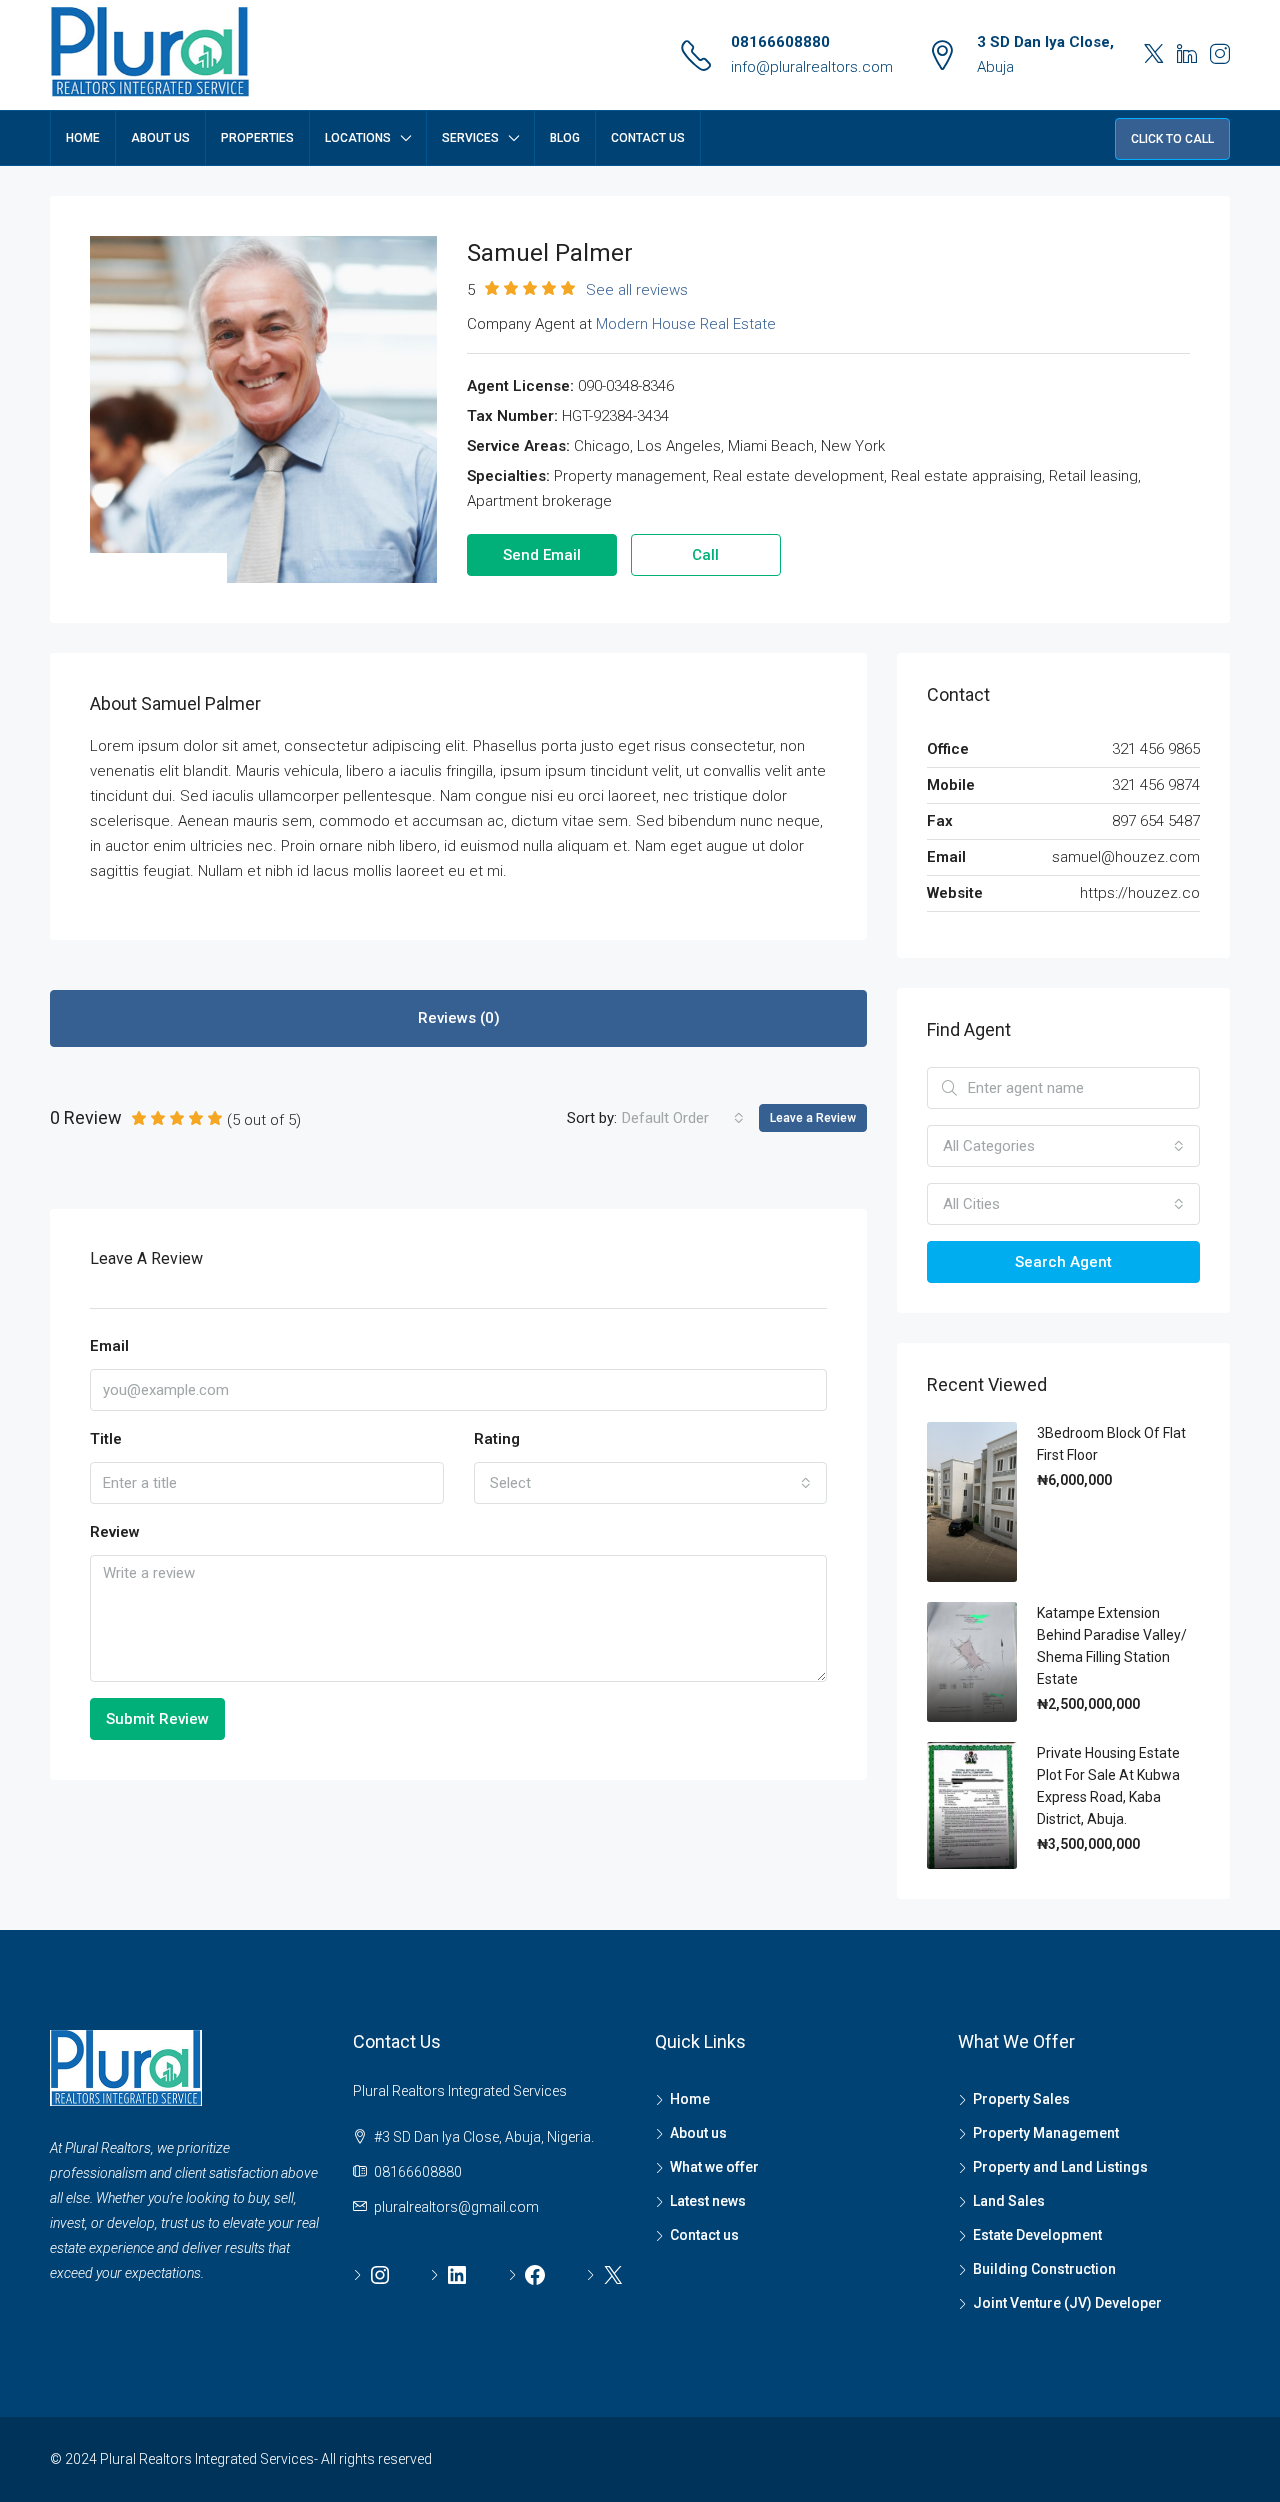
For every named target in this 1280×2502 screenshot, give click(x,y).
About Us (160, 138)
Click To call (1172, 139)
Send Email (542, 555)
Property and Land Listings (1060, 2167)
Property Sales (1021, 2099)
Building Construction (1044, 2269)
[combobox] (683, 1118)
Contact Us (648, 138)
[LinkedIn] (449, 2275)
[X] (605, 2275)
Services (470, 138)
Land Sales (1009, 2201)
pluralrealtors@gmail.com (456, 2207)
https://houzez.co (1140, 893)
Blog (565, 138)
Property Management (1046, 2133)
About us (698, 2133)
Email (109, 1346)
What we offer (714, 2167)
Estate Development (1037, 2235)
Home (83, 138)
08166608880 (780, 42)
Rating (497, 1439)
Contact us (704, 2235)
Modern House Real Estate (686, 324)
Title (106, 1439)
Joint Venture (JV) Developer (1067, 2303)
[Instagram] (372, 2275)
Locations (358, 138)
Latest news (708, 2201)
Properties (257, 138)
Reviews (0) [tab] (459, 1018)
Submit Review (157, 1719)
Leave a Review (813, 1118)
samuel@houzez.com (1126, 857)
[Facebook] (527, 2275)
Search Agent (1063, 1262)
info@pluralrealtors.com (812, 67)
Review (115, 1532)
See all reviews (637, 290)
